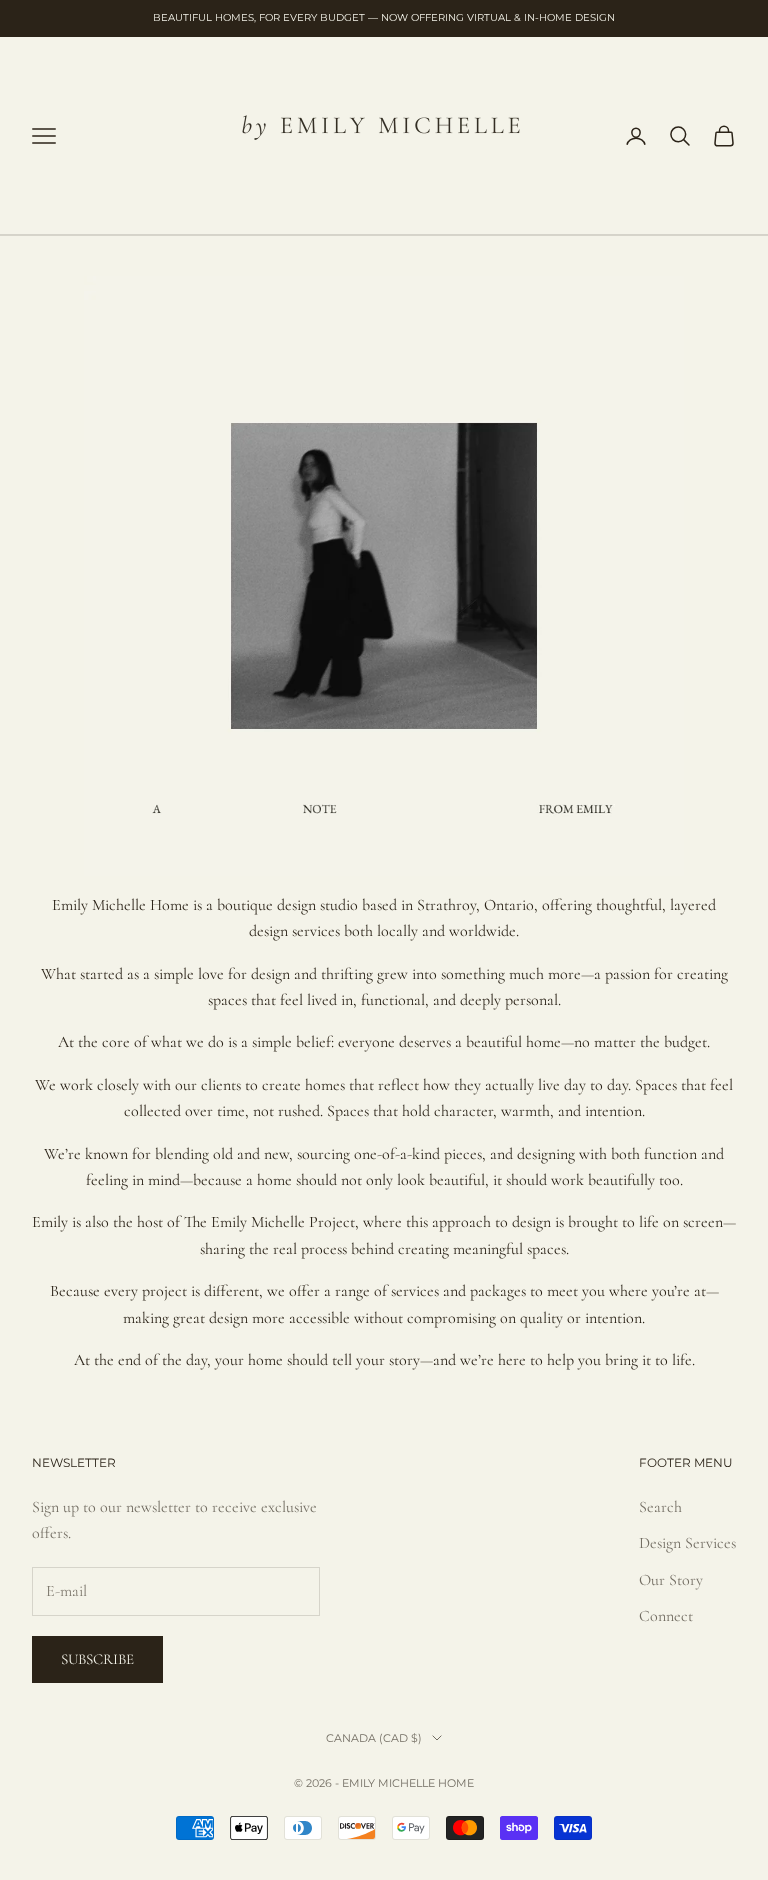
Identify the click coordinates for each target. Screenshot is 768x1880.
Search (660, 1507)
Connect (666, 1616)
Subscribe (97, 1659)
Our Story (671, 1580)
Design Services (687, 1543)
